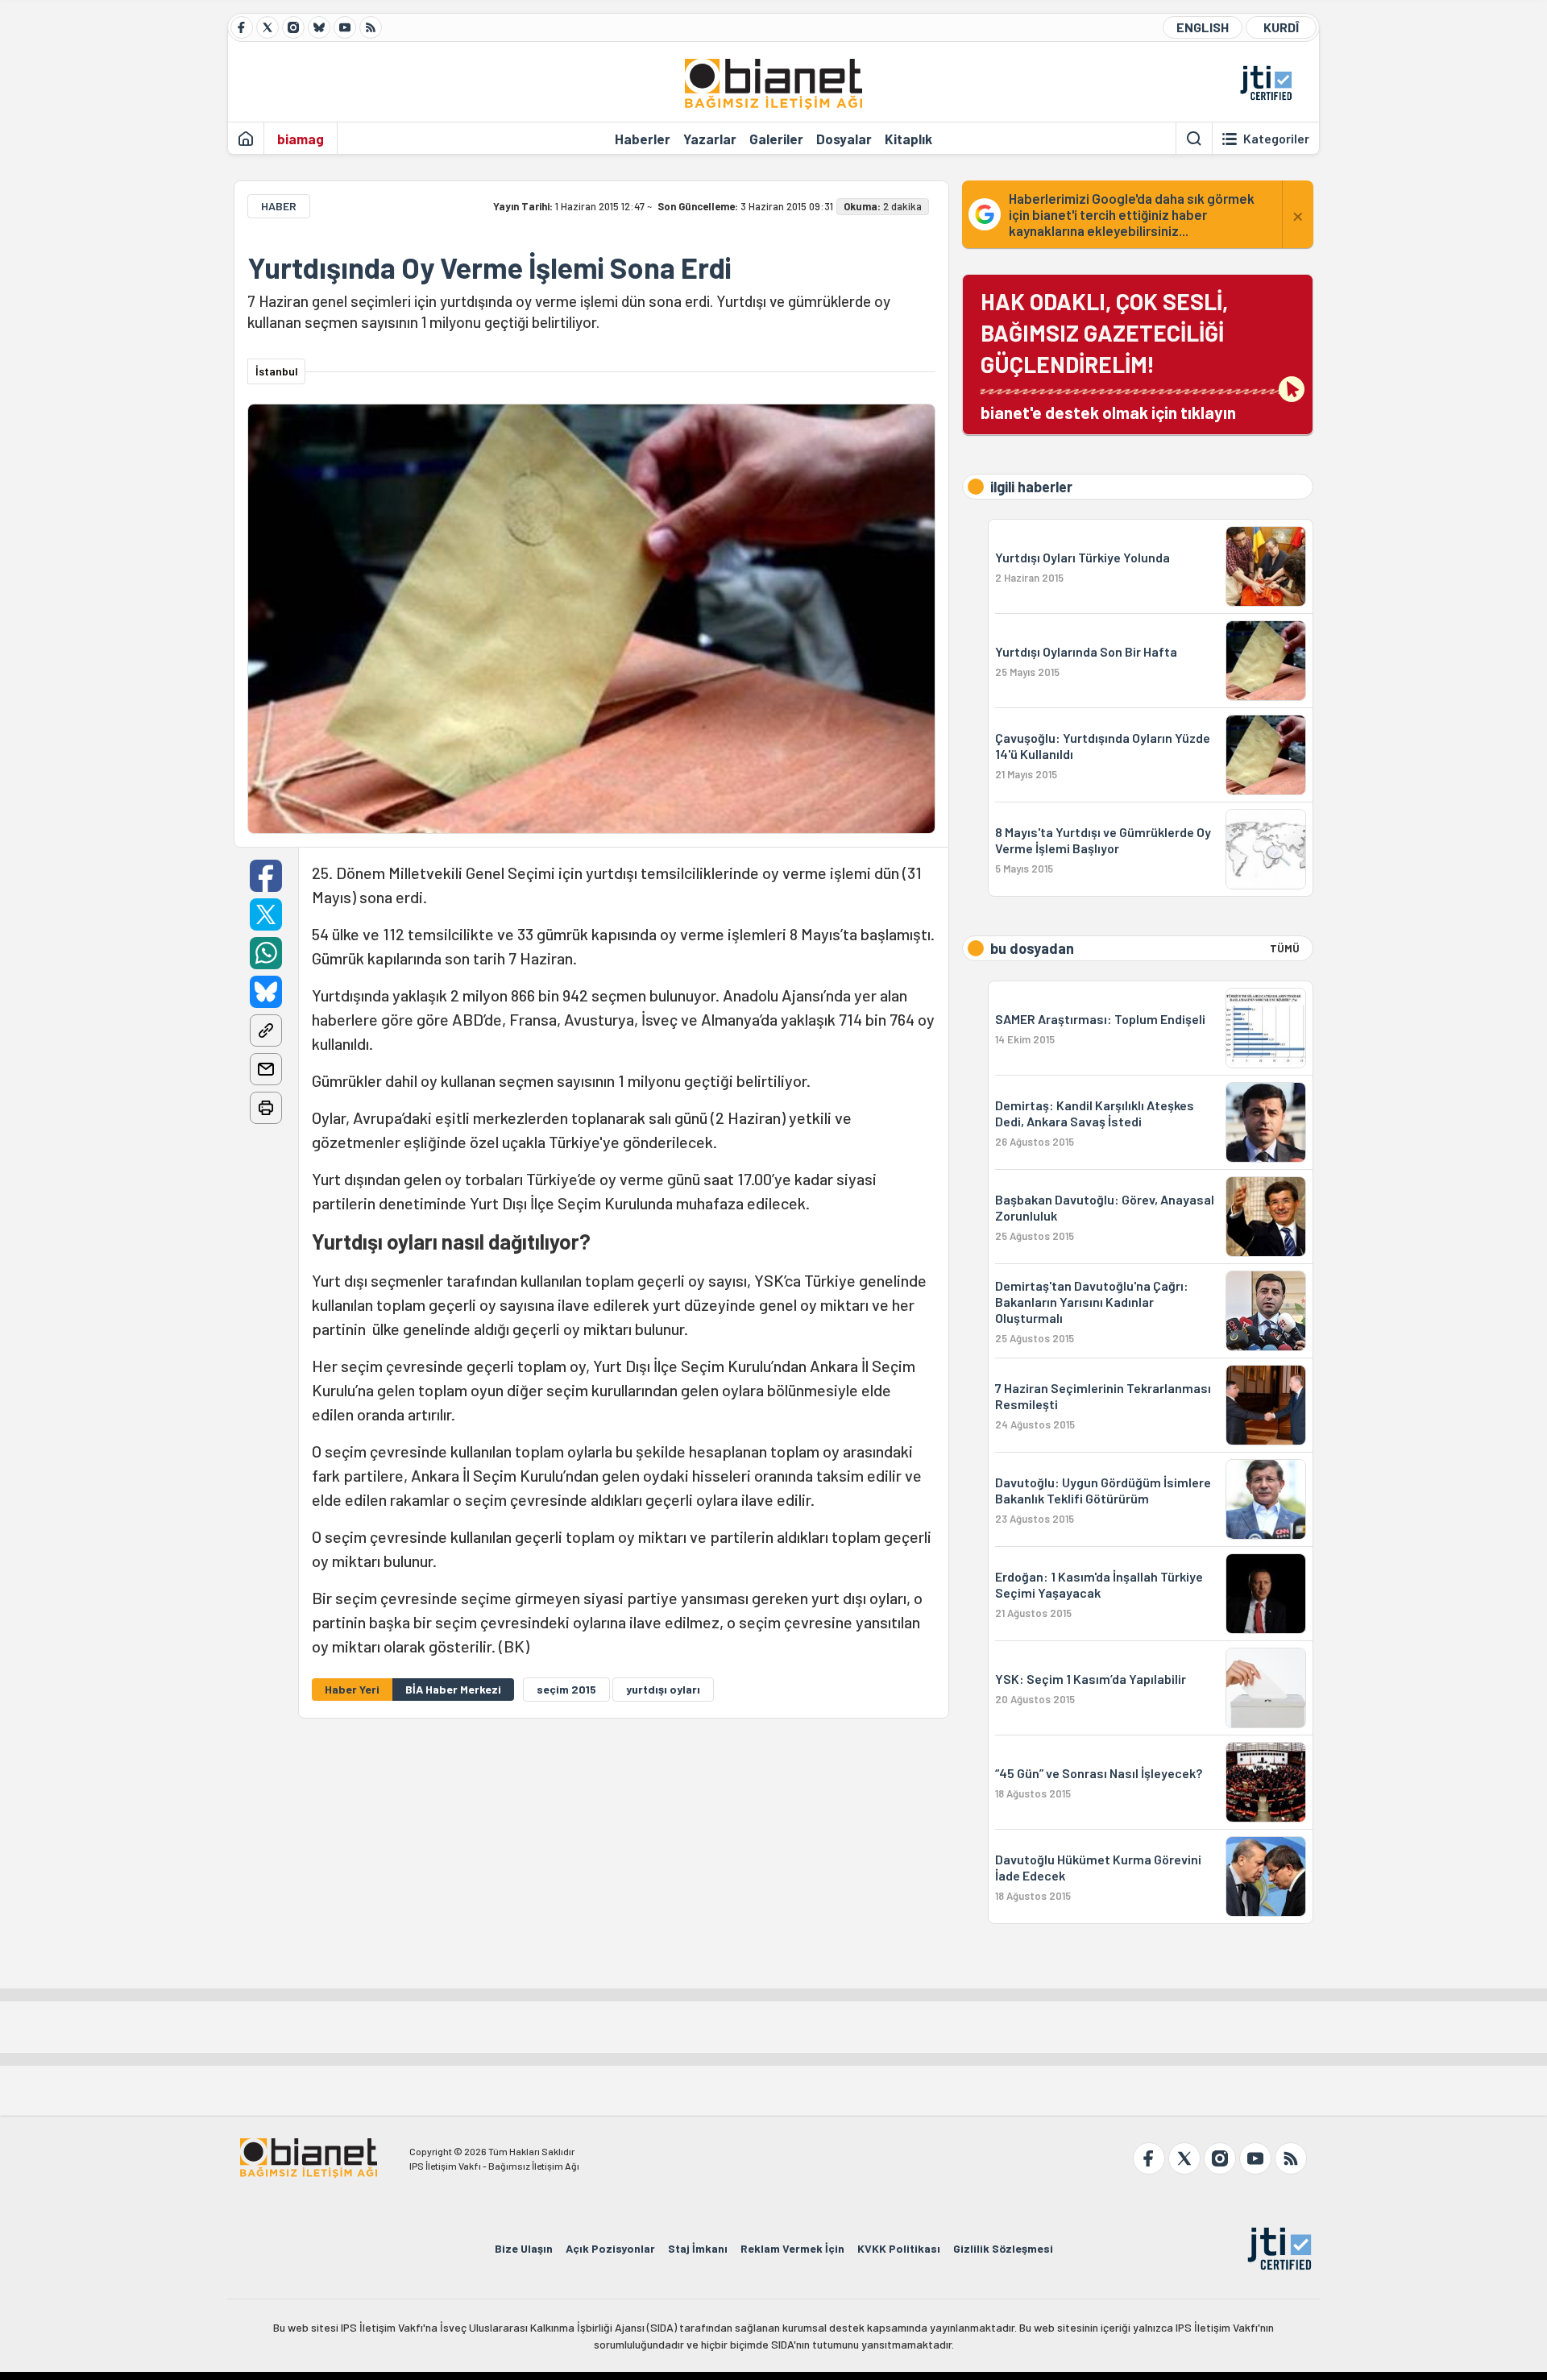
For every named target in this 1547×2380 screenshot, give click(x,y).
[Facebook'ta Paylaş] (266, 876)
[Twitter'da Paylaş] (266, 914)
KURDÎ (1281, 27)
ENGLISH (1203, 27)
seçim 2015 (566, 1689)
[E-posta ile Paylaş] (266, 1069)
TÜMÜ (1285, 948)
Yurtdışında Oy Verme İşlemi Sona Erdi (489, 267)
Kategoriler (1276, 139)
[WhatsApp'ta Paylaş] (266, 953)
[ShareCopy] (266, 1030)
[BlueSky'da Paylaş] (266, 992)
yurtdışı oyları (663, 1689)
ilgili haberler (1031, 487)
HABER (279, 206)
